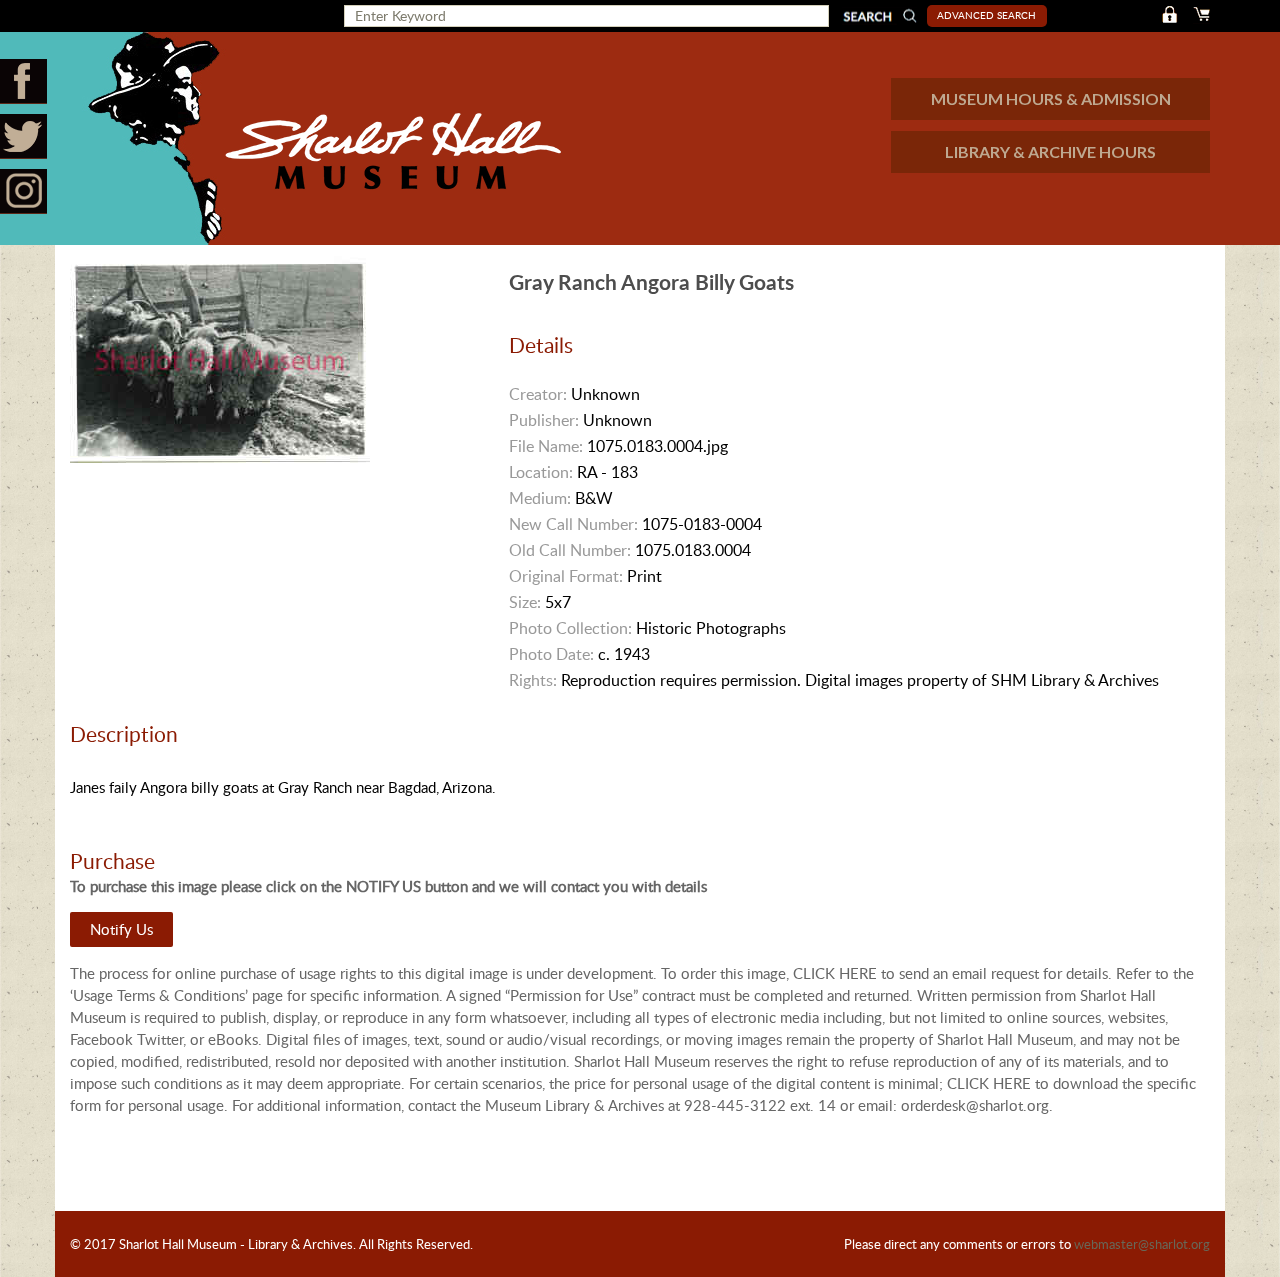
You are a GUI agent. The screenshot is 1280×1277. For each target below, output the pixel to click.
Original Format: (566, 576)
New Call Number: (573, 524)
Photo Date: (551, 654)
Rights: (533, 680)
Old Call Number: (570, 550)
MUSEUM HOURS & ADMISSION (1051, 98)
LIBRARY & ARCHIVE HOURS (1050, 151)
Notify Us (121, 929)
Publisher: (544, 420)
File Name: (546, 446)
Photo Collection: (570, 628)
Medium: (540, 498)
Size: (525, 602)
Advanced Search (986, 15)
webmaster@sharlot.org (1142, 1244)
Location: (541, 472)
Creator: (538, 394)
